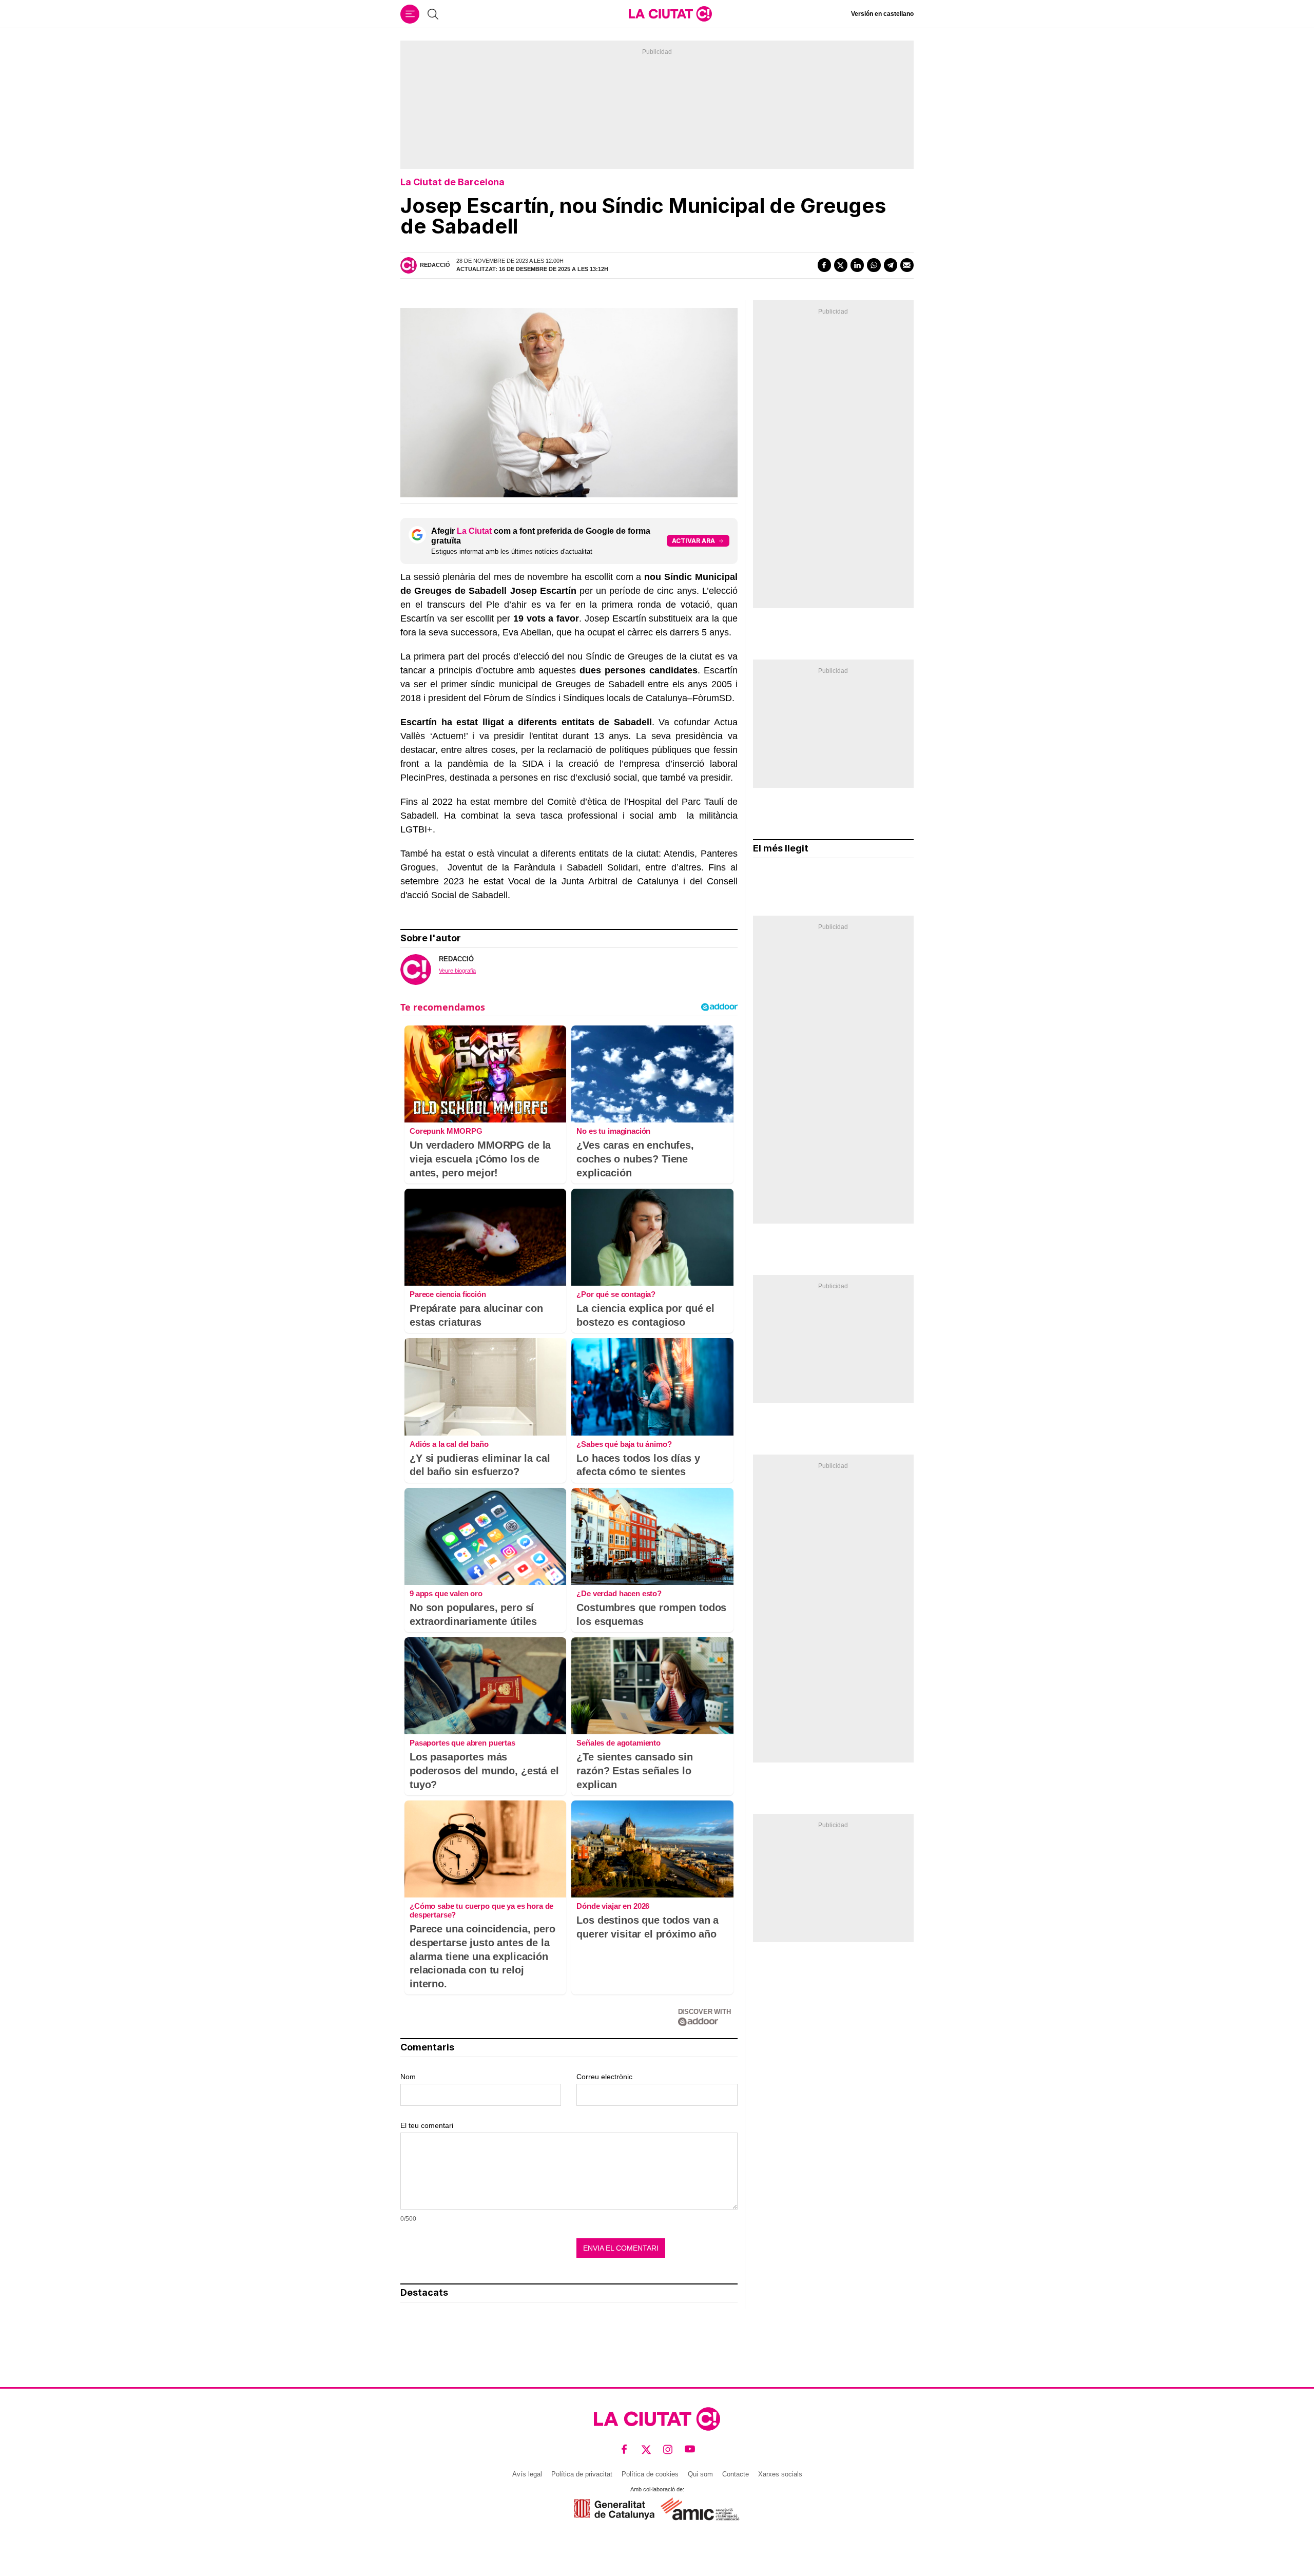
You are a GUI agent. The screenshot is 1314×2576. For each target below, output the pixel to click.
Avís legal (527, 2474)
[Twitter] (841, 265)
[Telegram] (891, 265)
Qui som (700, 2474)
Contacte (736, 2474)
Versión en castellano (882, 14)
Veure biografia (457, 971)
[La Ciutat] (670, 14)
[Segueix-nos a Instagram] (668, 2449)
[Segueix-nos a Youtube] (690, 2449)
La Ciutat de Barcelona (452, 182)
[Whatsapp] (874, 265)
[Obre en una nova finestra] (614, 2509)
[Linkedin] (857, 265)
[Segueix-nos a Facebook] (624, 2449)
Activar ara (693, 541)
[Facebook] (824, 265)
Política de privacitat (582, 2474)
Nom (408, 2077)
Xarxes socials (780, 2474)
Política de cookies (650, 2474)
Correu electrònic (604, 2077)
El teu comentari (427, 2125)
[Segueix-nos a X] (646, 2449)
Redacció (435, 265)
